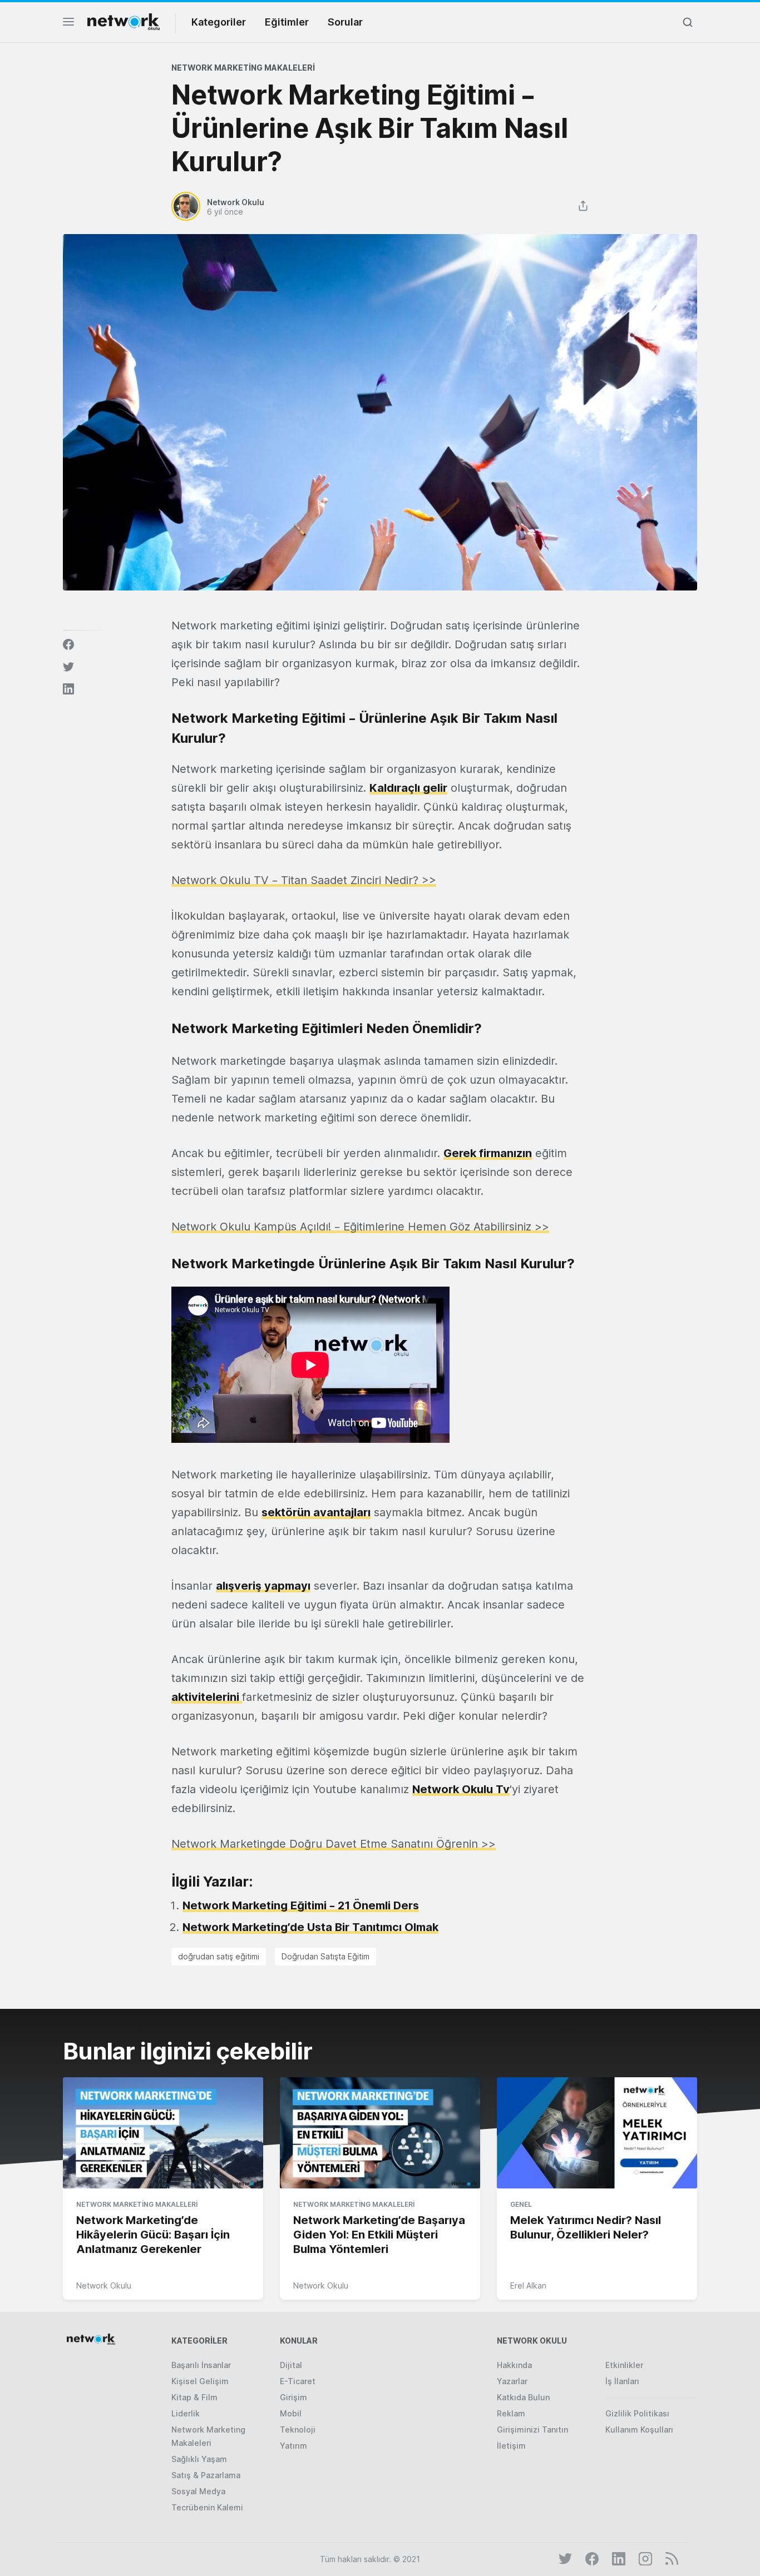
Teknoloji (298, 2429)
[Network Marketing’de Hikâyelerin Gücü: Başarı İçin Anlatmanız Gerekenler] (163, 2133)
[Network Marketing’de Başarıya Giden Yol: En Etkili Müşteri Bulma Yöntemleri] (380, 2133)
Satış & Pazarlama (206, 2475)
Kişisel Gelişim (200, 2381)
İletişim (511, 2446)
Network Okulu (104, 2285)
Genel (521, 2204)
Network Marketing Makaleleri (243, 68)
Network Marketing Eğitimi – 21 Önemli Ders (301, 1905)
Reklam (511, 2413)
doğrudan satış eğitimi (219, 1956)
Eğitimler (287, 22)
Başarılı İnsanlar (201, 2365)
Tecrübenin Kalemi (207, 2507)
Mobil (291, 2413)
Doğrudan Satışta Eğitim (325, 1956)
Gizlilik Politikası (637, 2413)
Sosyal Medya (198, 2491)
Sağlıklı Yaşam (199, 2459)
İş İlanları (622, 2381)
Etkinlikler (624, 2365)
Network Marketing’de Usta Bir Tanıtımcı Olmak (310, 1927)
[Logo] (124, 22)
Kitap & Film (194, 2397)
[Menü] (68, 25)
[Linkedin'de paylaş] (68, 689)
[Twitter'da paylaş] (68, 667)
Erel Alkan (528, 2285)
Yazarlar (512, 2381)
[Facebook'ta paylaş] (68, 644)
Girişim (293, 2397)
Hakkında (514, 2365)
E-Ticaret (298, 2381)
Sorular (345, 22)
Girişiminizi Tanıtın (532, 2429)
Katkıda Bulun (523, 2397)
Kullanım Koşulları (639, 2429)
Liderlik (186, 2413)
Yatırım (293, 2446)
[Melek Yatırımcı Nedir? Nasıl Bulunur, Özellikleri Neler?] (597, 2133)
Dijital (291, 2365)
